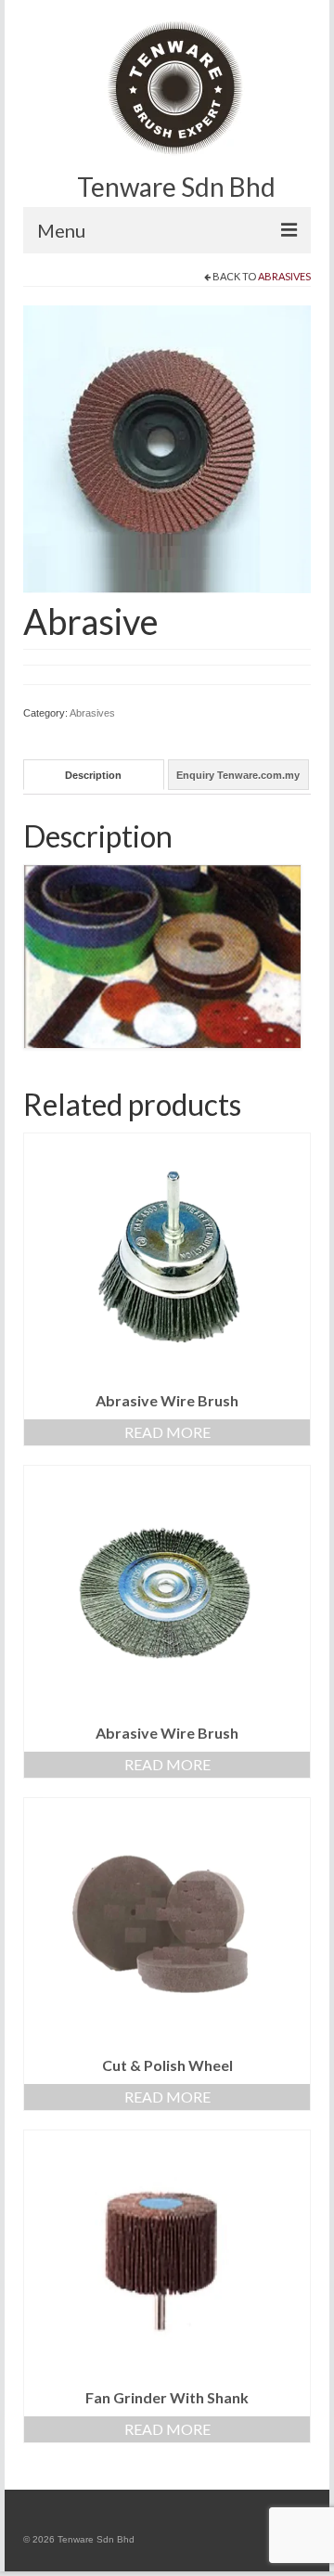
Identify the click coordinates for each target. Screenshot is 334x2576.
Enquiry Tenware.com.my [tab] (238, 775)
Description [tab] (93, 775)
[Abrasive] (167, 448)
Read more (167, 1432)
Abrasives (284, 276)
